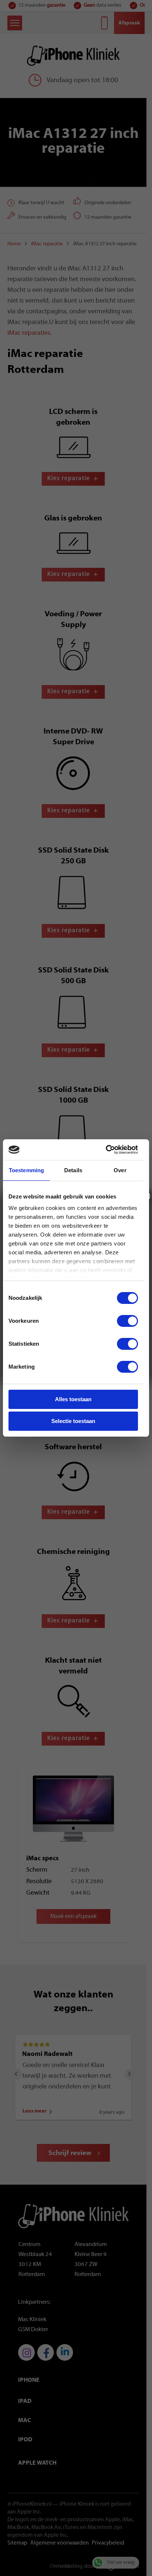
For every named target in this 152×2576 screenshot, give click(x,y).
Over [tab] (120, 1170)
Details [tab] (73, 1170)
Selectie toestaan (73, 1421)
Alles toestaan (73, 1399)
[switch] (127, 1321)
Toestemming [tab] (26, 1170)
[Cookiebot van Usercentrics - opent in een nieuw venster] (106, 1150)
